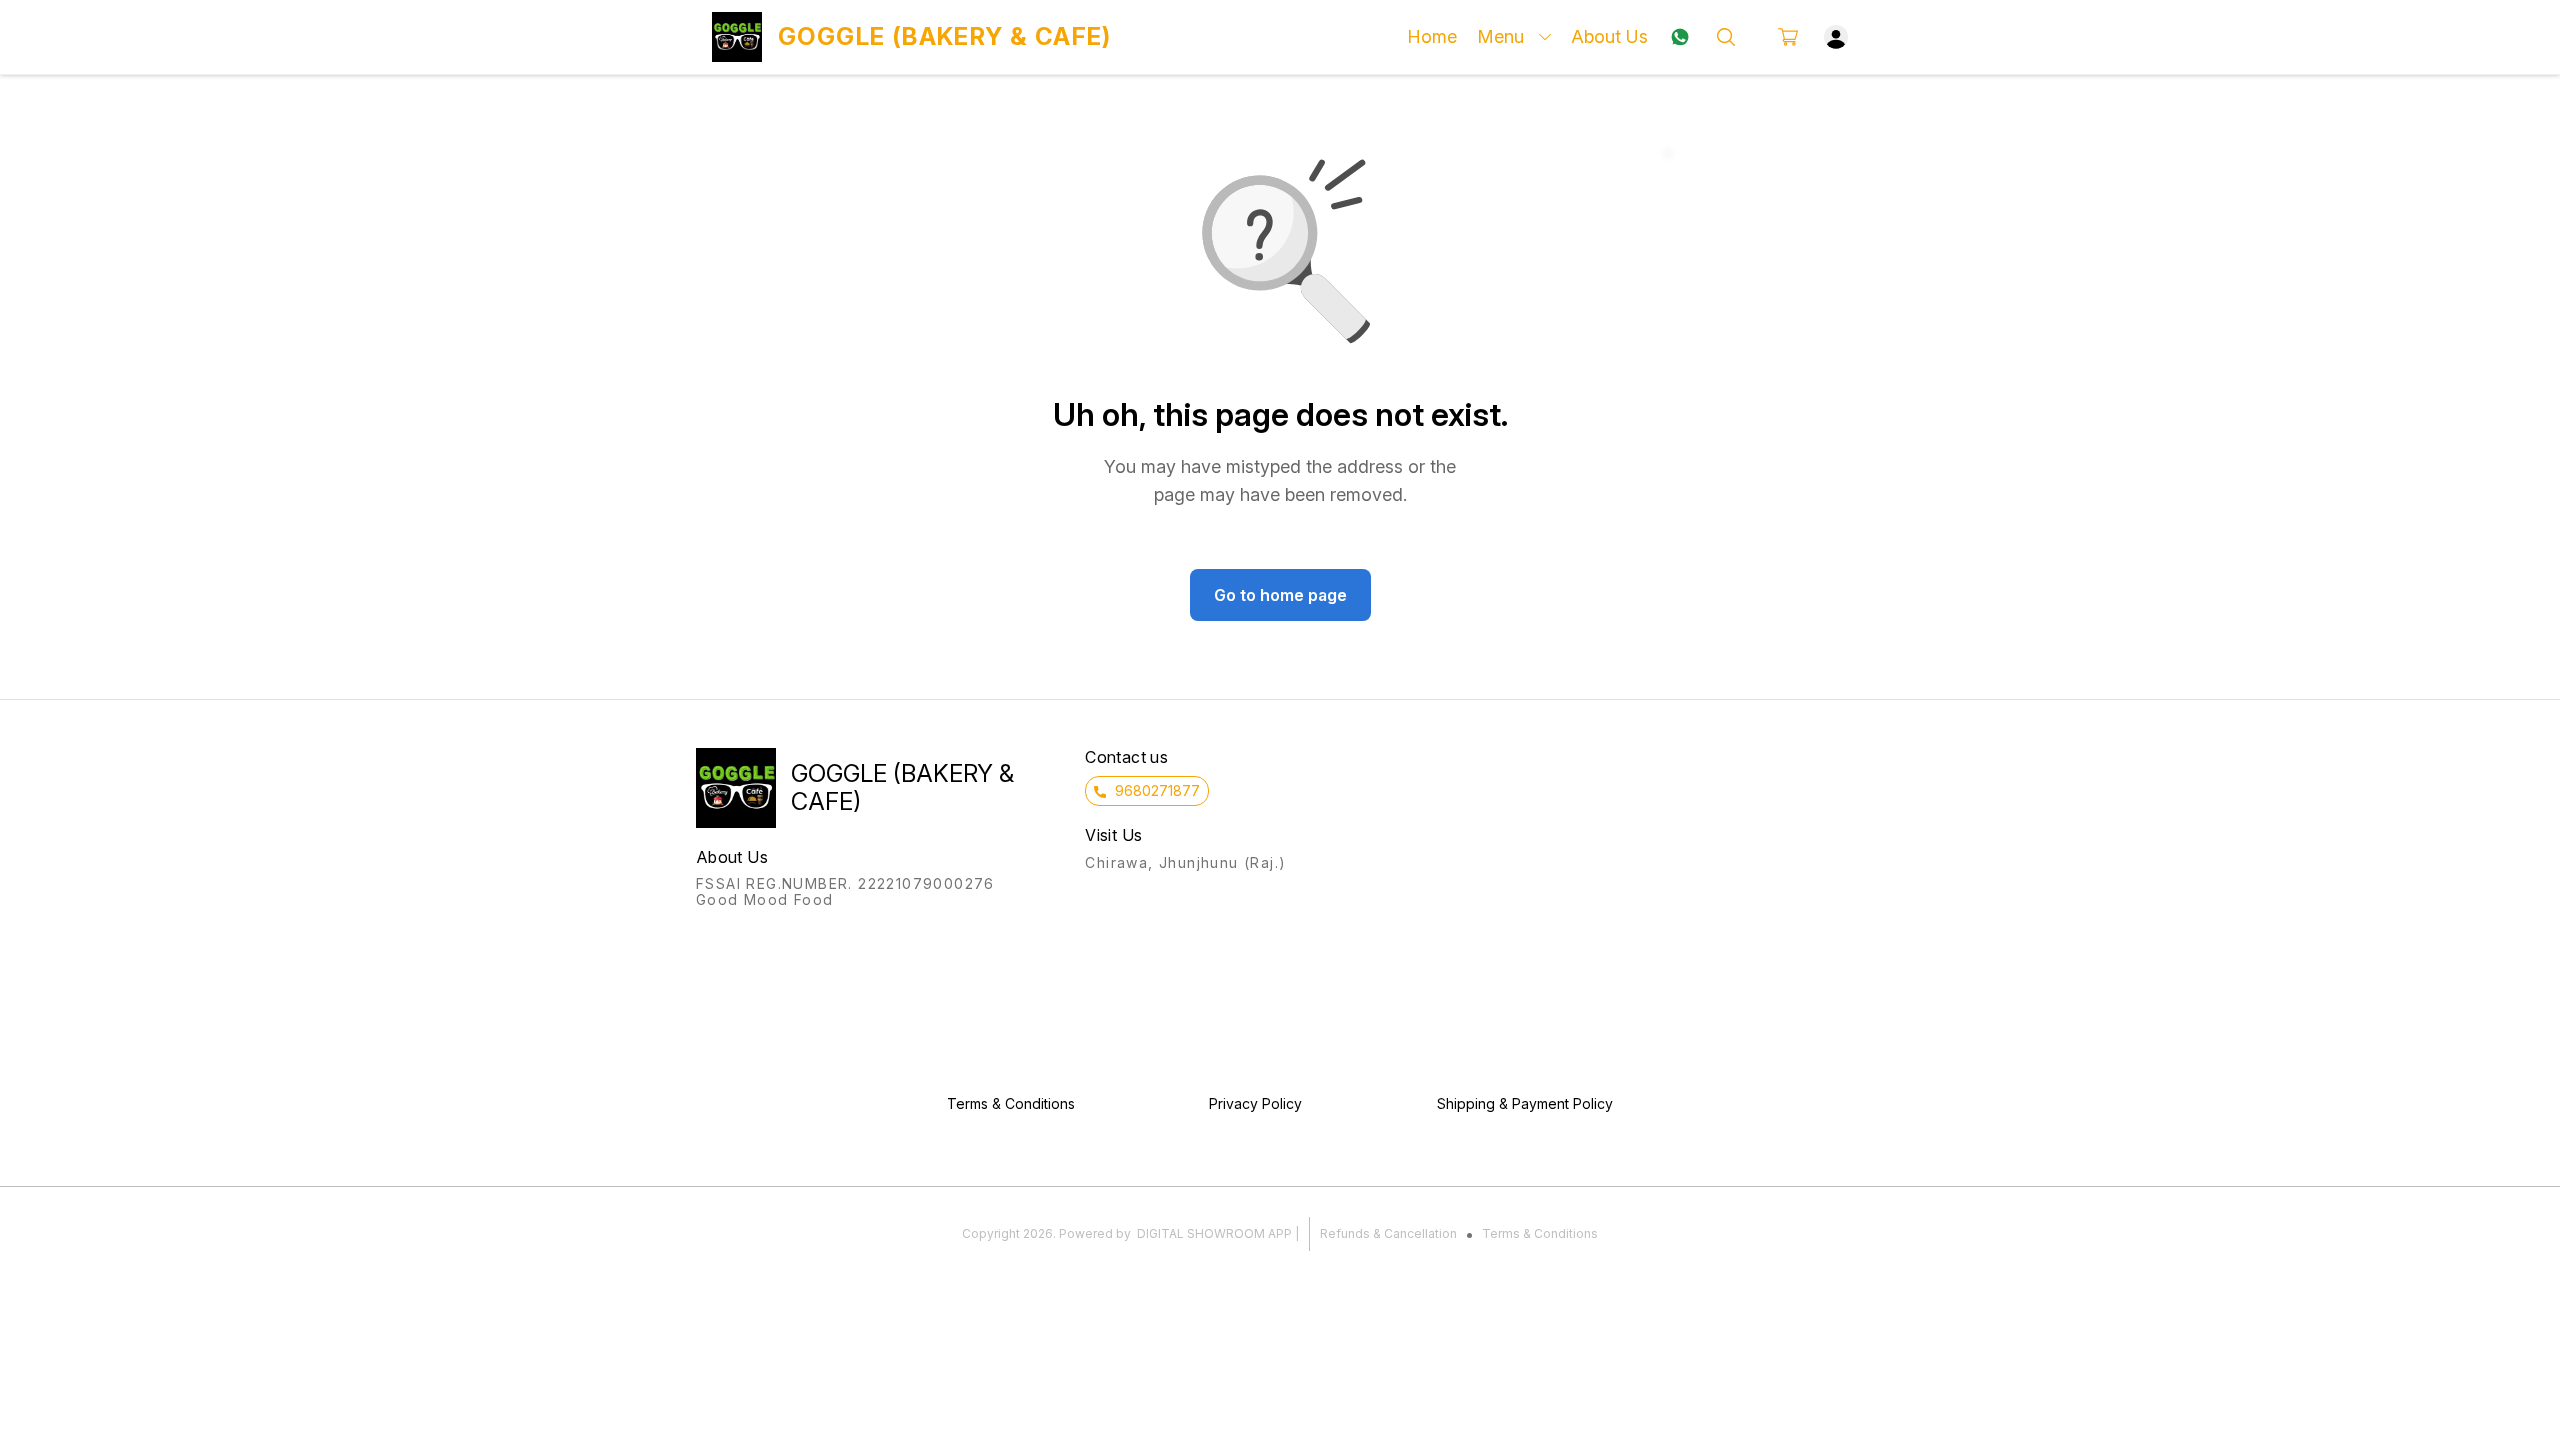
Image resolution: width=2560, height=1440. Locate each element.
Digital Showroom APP (1214, 1233)
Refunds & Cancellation (1388, 1233)
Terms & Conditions (1540, 1233)
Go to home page (1280, 595)
